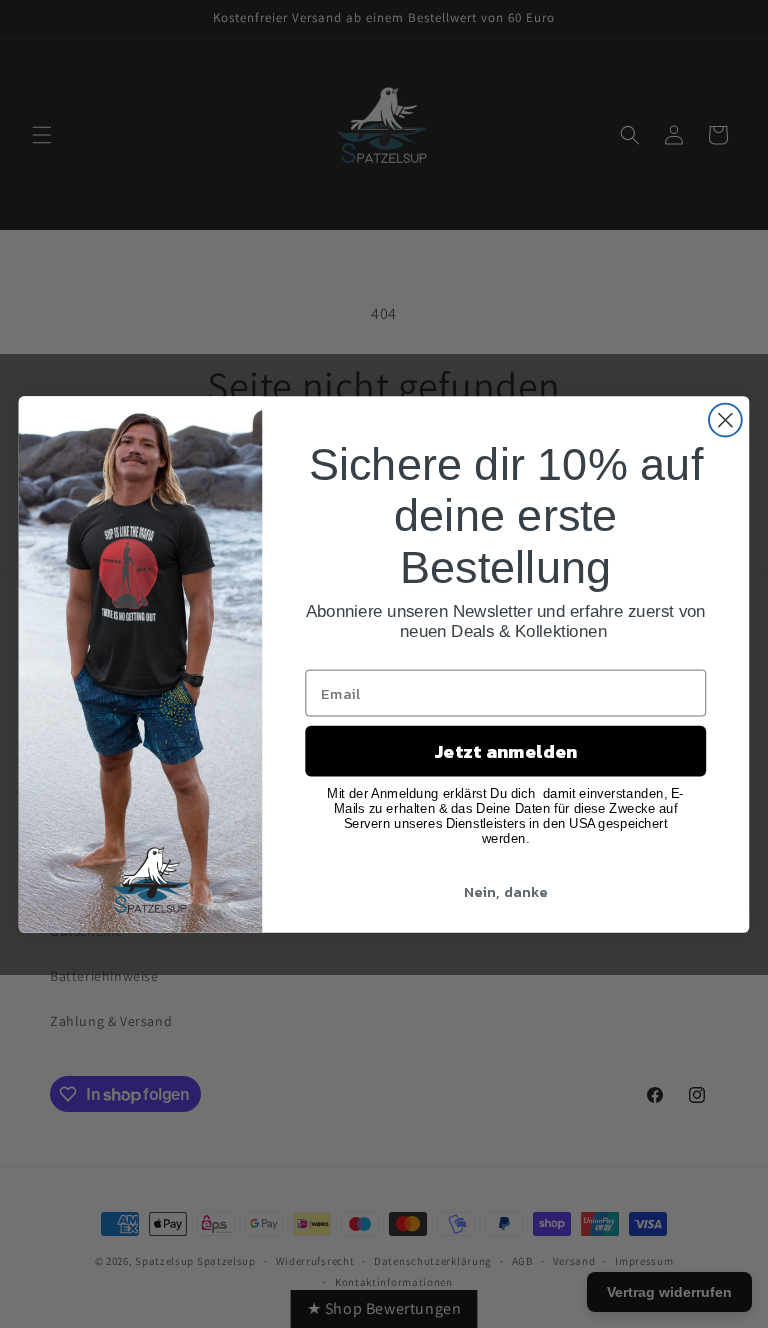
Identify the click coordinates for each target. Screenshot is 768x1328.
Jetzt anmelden (505, 751)
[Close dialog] (725, 419)
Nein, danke (506, 891)
